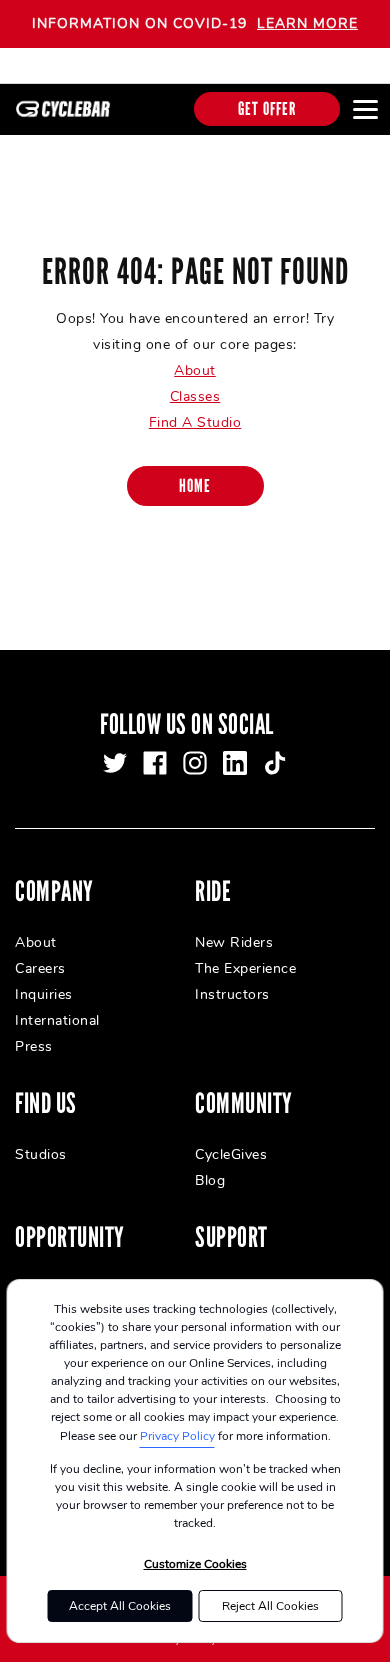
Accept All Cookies (120, 1606)
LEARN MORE (307, 23)
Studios (41, 1154)
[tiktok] (275, 763)
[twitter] (115, 763)
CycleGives (231, 1154)
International (57, 1020)
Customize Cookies (195, 1564)
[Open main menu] (365, 109)
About (195, 370)
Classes (195, 396)
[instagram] (195, 763)
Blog (210, 1180)
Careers (40, 968)
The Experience (245, 968)
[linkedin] (235, 763)
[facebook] (155, 763)
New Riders (234, 942)
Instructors (232, 994)
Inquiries (44, 994)
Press (34, 1046)
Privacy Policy (177, 1436)
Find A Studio (195, 422)
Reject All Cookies (270, 1606)
